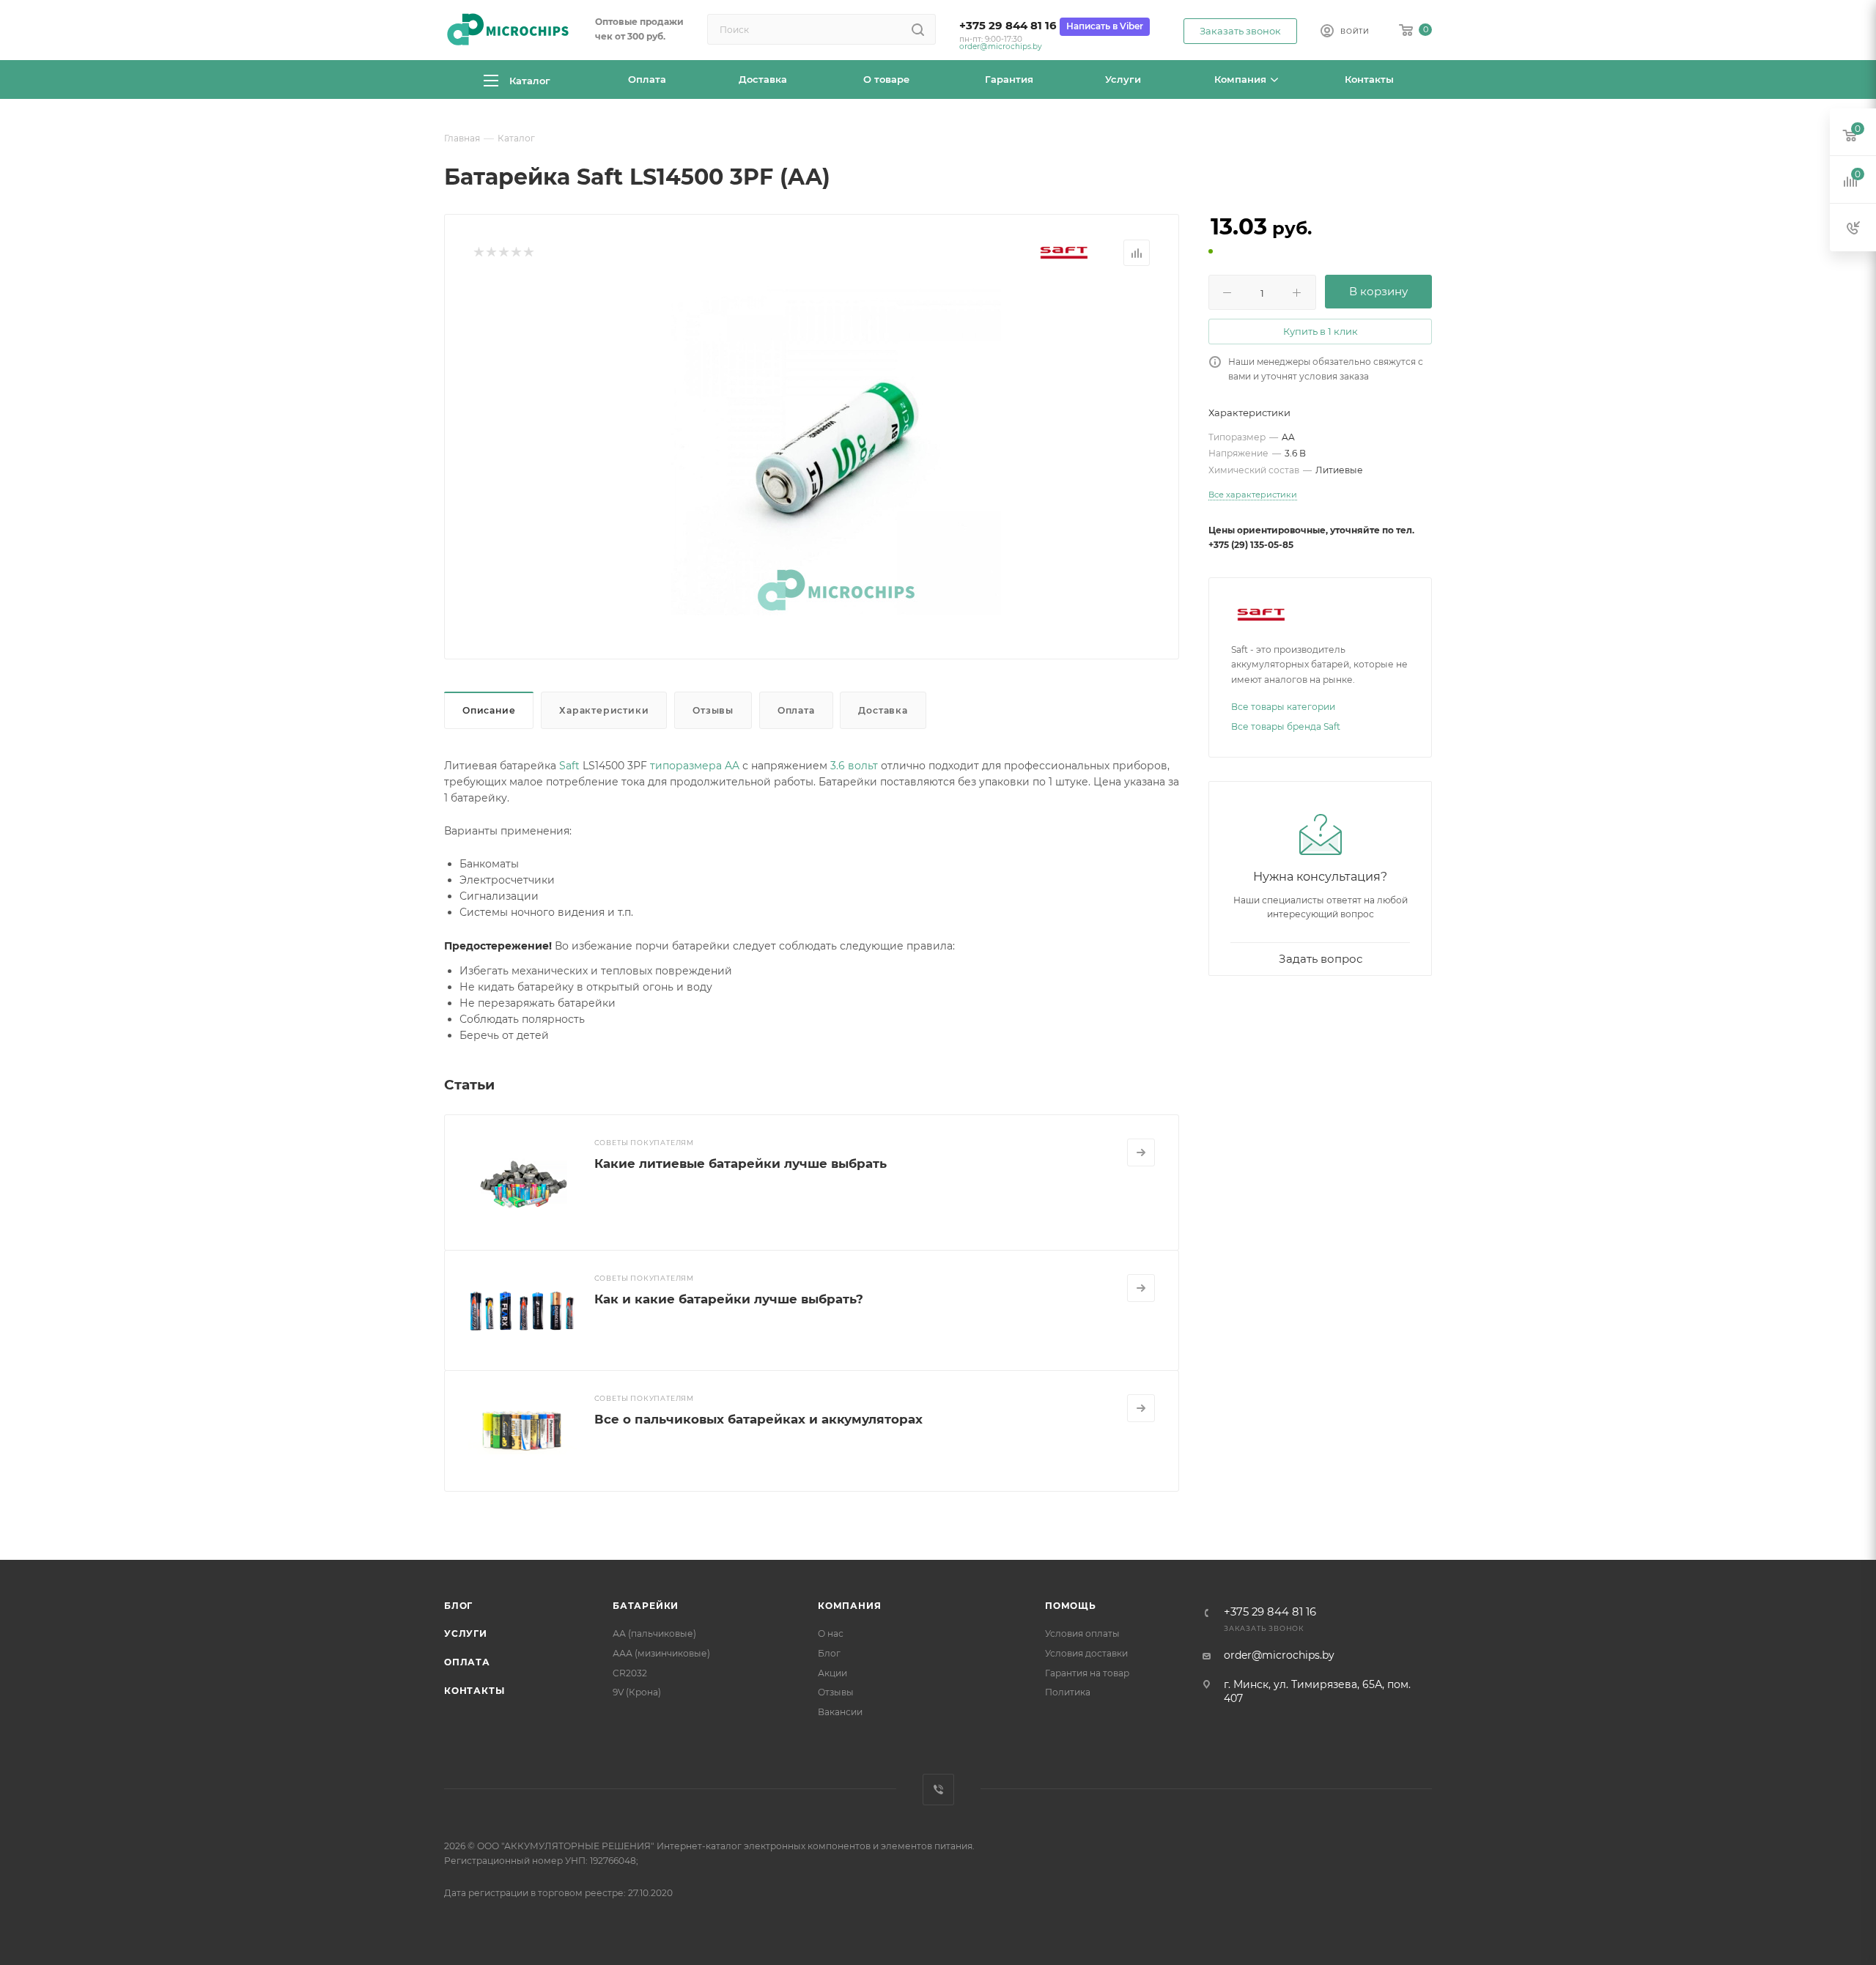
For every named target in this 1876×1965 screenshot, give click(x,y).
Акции (832, 1673)
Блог (458, 1606)
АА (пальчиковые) (654, 1633)
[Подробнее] (1141, 1152)
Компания (849, 1606)
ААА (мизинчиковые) (661, 1653)
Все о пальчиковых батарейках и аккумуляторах (758, 1419)
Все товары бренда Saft (1286, 726)
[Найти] (918, 29)
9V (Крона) (637, 1692)
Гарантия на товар (1087, 1673)
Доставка (883, 710)
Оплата (796, 710)
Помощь (1071, 1606)
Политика (1068, 1692)
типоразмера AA (695, 766)
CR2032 (630, 1673)
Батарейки (646, 1606)
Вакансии (840, 1712)
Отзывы (713, 710)
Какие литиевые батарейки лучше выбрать (741, 1163)
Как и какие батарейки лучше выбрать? (729, 1299)
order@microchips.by (1001, 47)
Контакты (474, 1691)
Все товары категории (1283, 707)
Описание (489, 710)
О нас (831, 1633)
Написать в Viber (1105, 26)
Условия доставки (1086, 1653)
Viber (938, 1790)
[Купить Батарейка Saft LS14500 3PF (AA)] (836, 451)
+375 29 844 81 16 (1008, 26)
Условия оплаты (1082, 1633)
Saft (569, 766)
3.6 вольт (854, 766)
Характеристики (604, 710)
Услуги (466, 1633)
